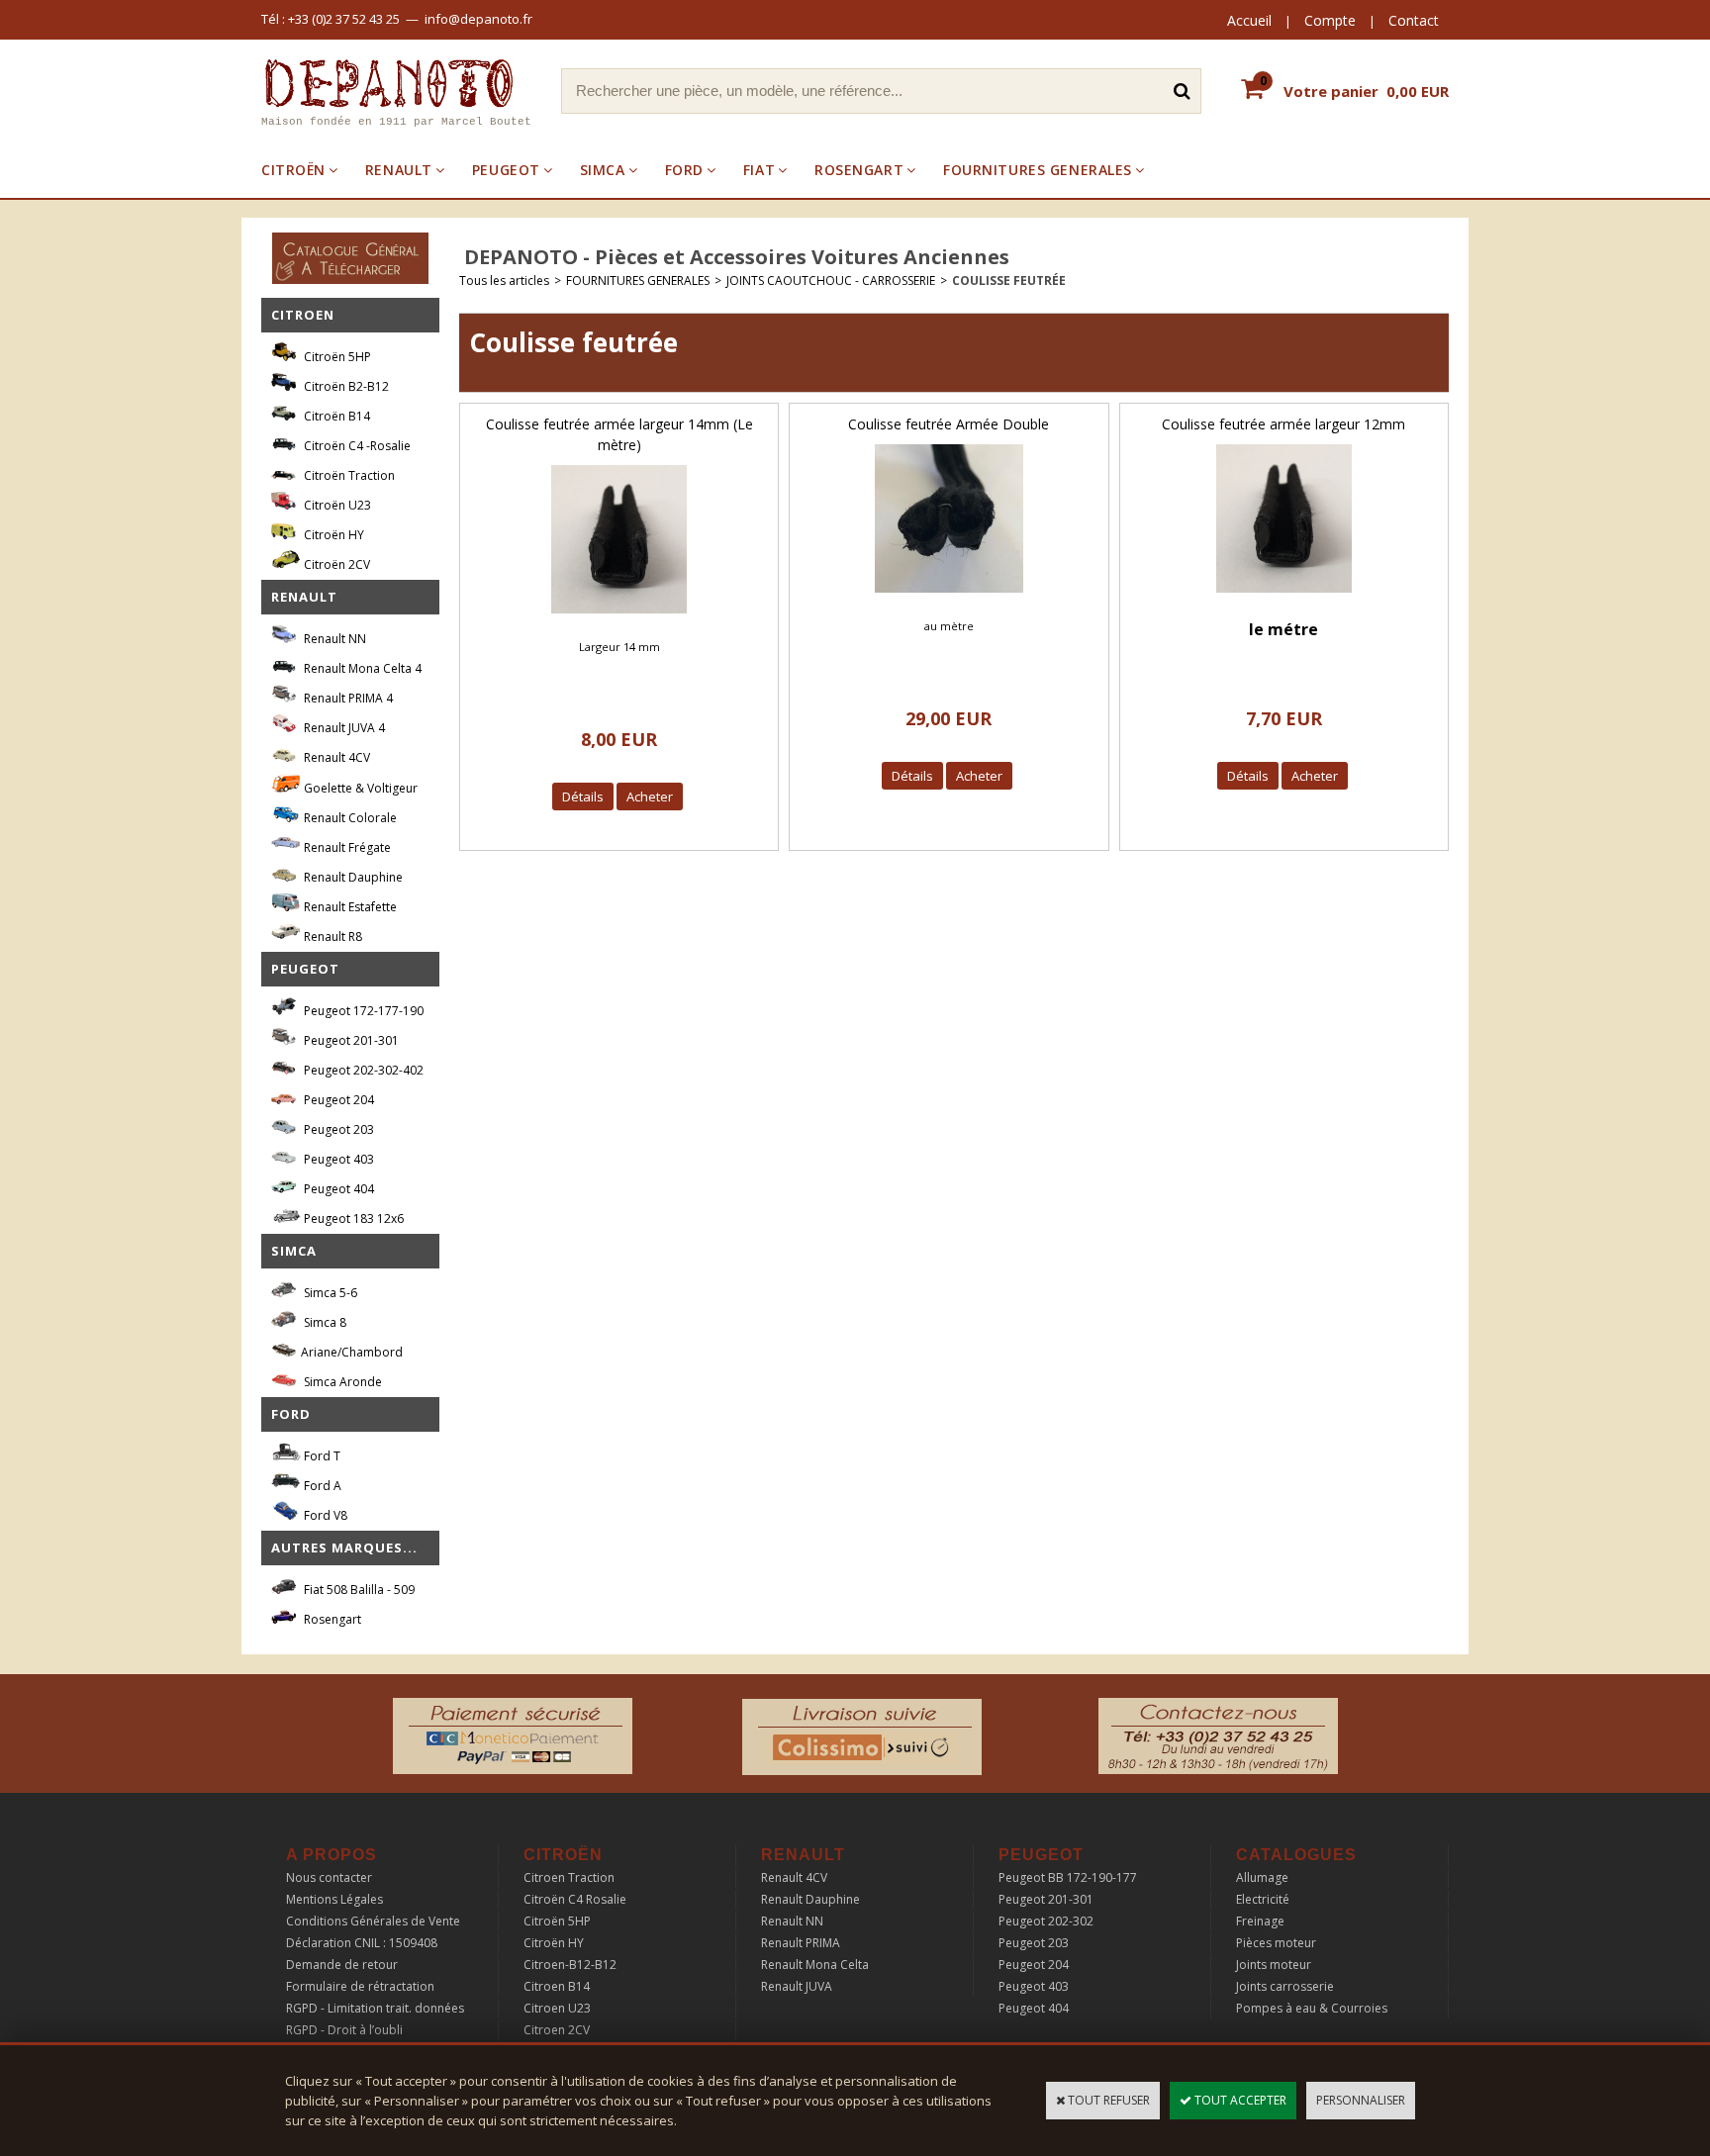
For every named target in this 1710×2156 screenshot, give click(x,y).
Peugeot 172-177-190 (362, 1011)
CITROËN (293, 170)
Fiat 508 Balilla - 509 (358, 1590)
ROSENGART (859, 170)
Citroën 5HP (336, 357)
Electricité (1263, 1899)
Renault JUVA (797, 1986)
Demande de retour (342, 1965)
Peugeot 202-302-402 (362, 1070)
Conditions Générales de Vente (373, 1921)
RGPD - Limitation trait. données (375, 2008)
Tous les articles (504, 281)
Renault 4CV (335, 757)
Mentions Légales (334, 1899)
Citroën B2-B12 (345, 386)
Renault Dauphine (352, 877)
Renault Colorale (349, 818)
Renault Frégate (346, 847)
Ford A (321, 1486)
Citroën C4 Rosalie (575, 1899)
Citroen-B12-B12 (570, 1965)
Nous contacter (329, 1877)
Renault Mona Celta (815, 1965)
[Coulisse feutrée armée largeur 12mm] (1284, 598)
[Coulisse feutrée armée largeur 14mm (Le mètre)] (619, 619)
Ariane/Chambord (352, 1352)
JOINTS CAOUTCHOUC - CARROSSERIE (831, 281)
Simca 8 (324, 1322)
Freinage (1260, 1921)
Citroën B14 (335, 416)
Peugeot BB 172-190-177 (1068, 1877)
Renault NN (333, 639)
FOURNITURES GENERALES (1038, 170)
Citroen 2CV (557, 2030)
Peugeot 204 (337, 1100)
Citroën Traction (348, 475)
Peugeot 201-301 (350, 1040)
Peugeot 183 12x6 (352, 1219)
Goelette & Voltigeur (359, 788)
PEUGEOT (506, 170)
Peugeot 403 (337, 1159)
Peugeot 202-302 (1046, 1921)
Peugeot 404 (337, 1189)
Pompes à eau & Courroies (1312, 2008)
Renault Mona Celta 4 (361, 668)
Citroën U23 (336, 505)
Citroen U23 (557, 2008)
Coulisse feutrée (1009, 281)
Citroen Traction (569, 1877)
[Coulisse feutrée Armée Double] (949, 598)
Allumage (1262, 1877)
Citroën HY (332, 535)
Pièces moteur (1276, 1943)
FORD (684, 170)
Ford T (321, 1456)
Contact (1414, 20)
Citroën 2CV (335, 564)
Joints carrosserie (1285, 1986)
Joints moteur (1274, 1965)
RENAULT (399, 170)
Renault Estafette (349, 907)
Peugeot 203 (337, 1129)
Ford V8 (324, 1515)
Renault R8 (332, 937)
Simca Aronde (341, 1382)
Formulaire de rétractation (360, 1986)
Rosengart (331, 1619)
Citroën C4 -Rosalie (356, 446)
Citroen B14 (557, 1986)
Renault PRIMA (801, 1943)
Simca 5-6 (329, 1293)
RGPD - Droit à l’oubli (344, 2030)
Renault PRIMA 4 (347, 698)
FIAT (759, 170)
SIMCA (603, 170)
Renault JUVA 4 (343, 728)
